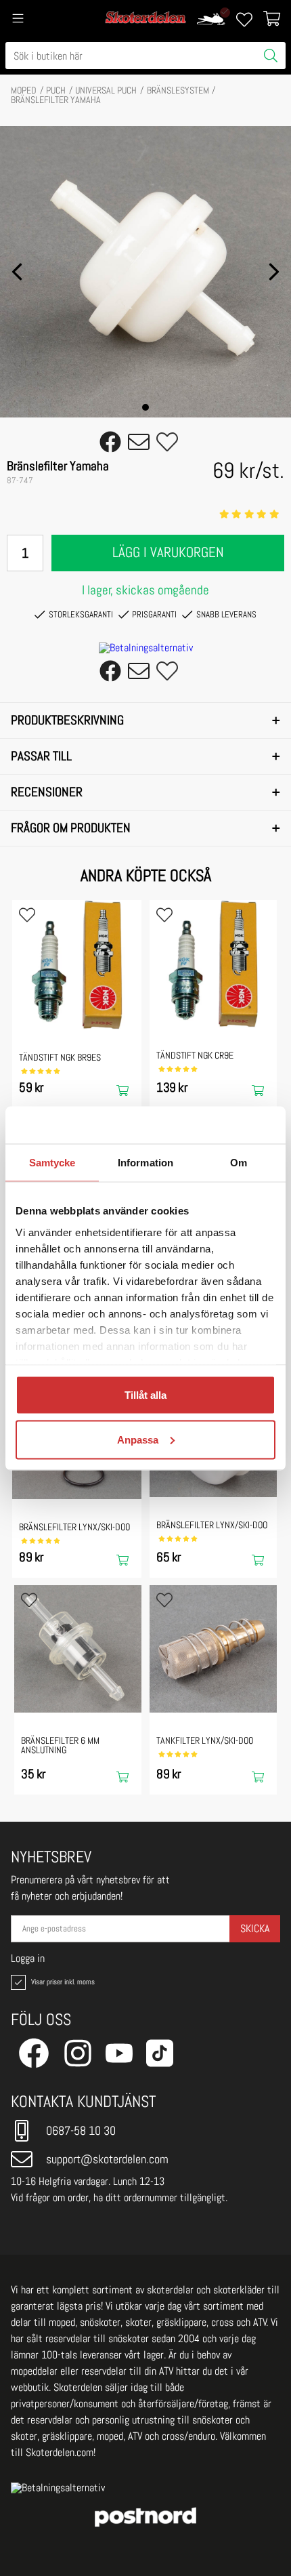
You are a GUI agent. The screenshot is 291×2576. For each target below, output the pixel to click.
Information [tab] (145, 1163)
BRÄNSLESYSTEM (178, 90)
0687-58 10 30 (81, 2130)
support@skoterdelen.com (107, 2159)
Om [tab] (239, 1163)
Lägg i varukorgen (168, 552)
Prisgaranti (154, 614)
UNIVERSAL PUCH (106, 90)
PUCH (56, 90)
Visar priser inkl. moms (62, 1982)
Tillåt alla (145, 1395)
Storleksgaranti (81, 614)
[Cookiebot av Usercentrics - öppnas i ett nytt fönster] (216, 1125)
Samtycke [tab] (52, 1163)
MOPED (24, 90)
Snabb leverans (226, 614)
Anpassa (138, 1439)
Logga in (28, 1959)
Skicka (255, 1928)
